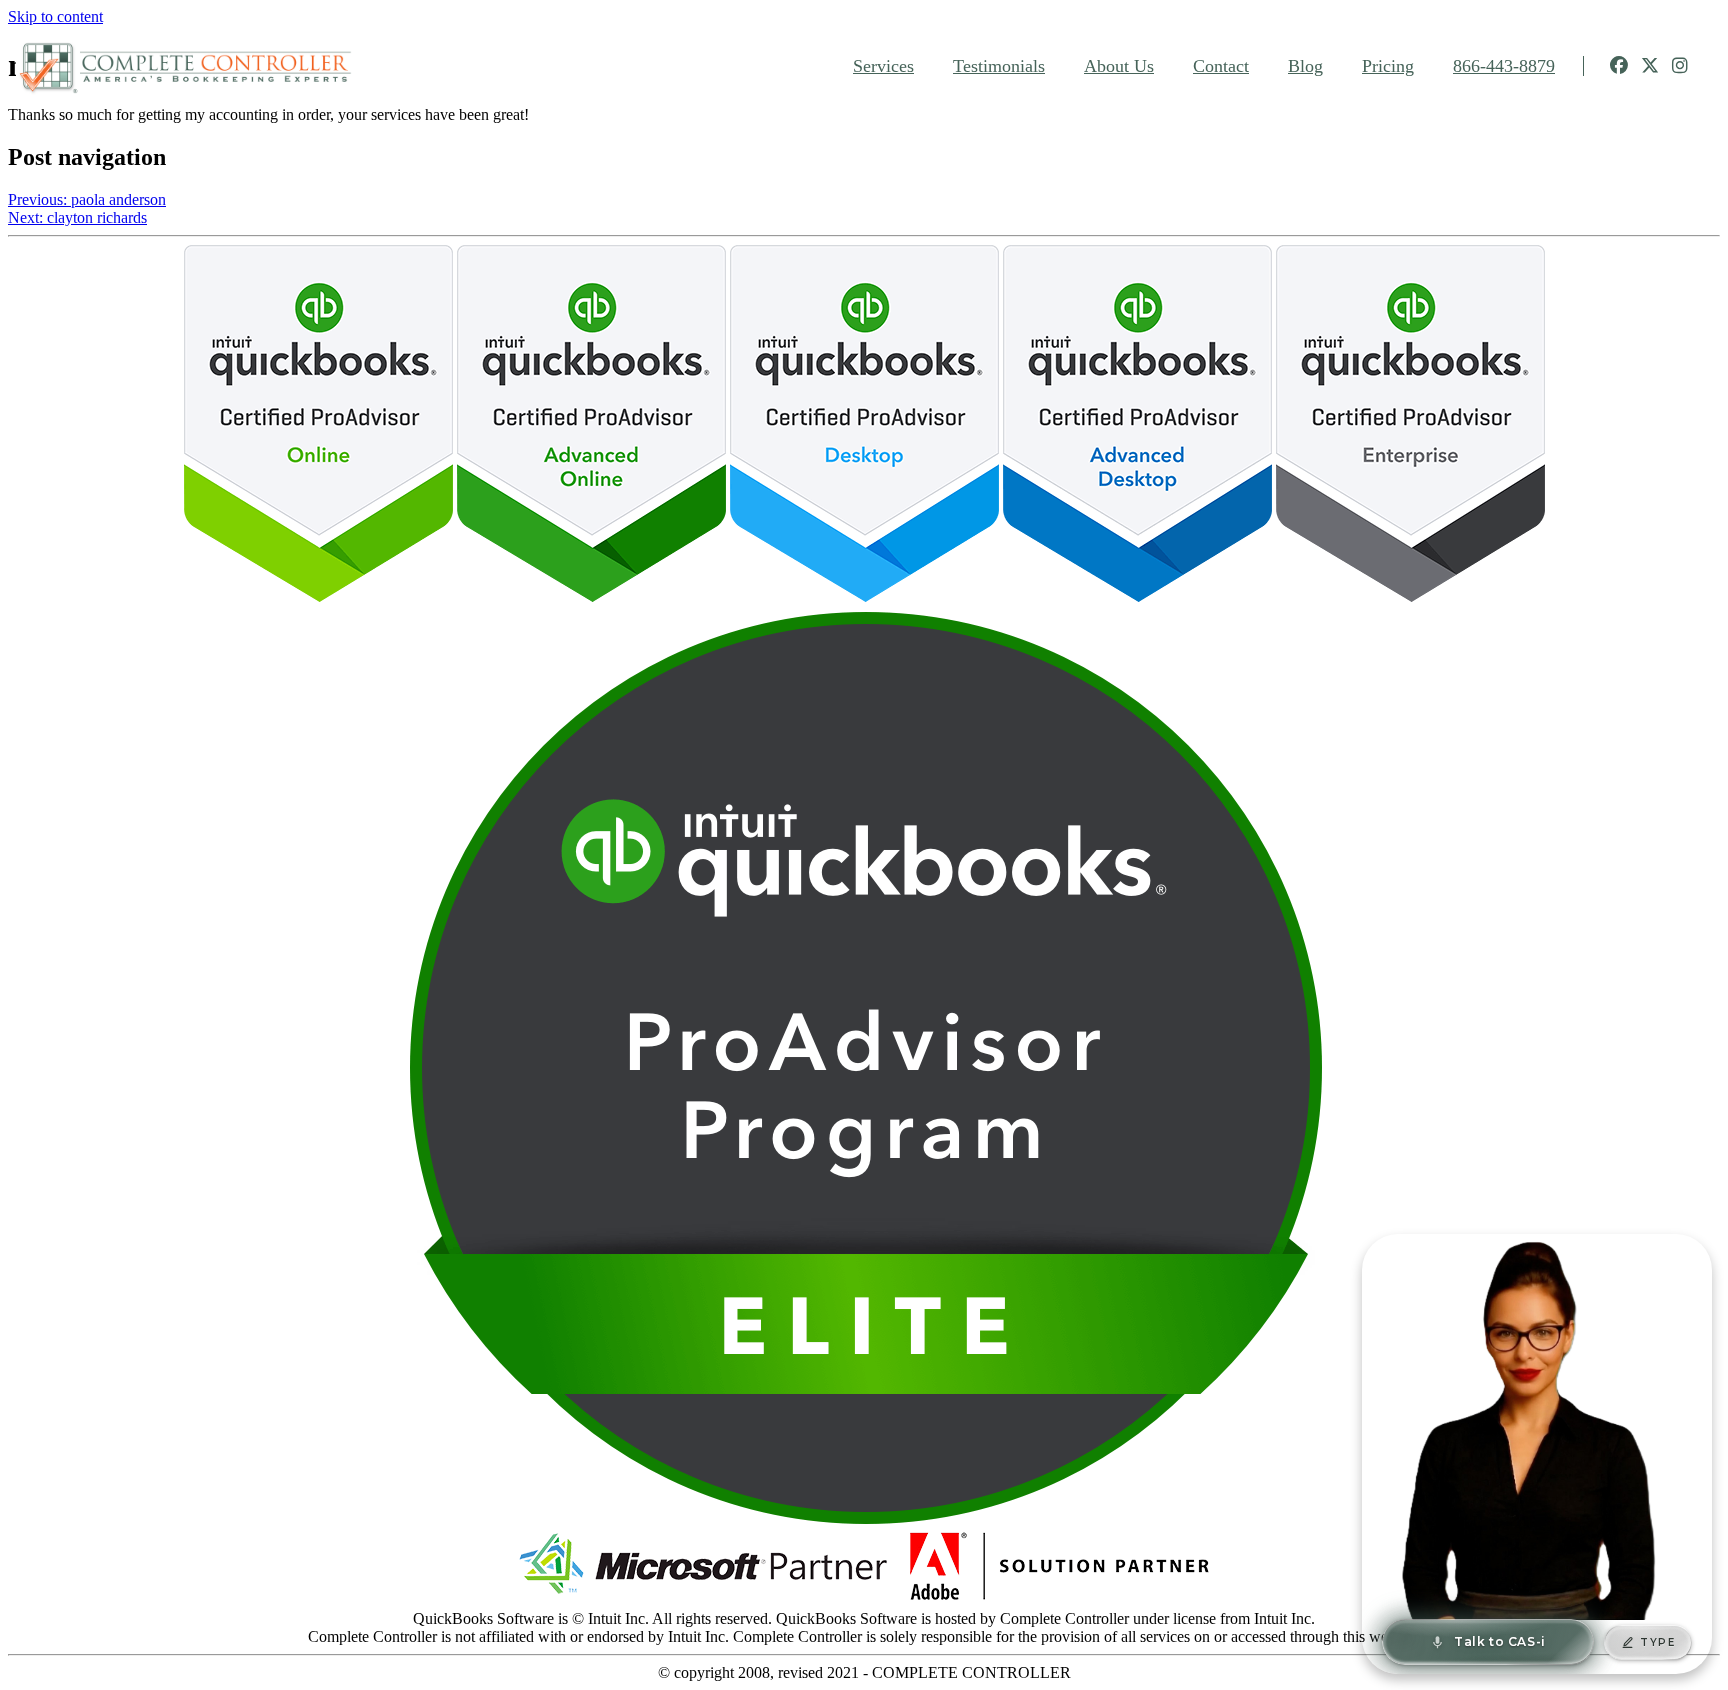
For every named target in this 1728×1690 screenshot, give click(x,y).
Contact (1221, 66)
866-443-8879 (1504, 66)
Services (883, 66)
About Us (1119, 66)
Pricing (1388, 66)
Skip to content (55, 16)
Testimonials (999, 66)
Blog (1305, 66)
